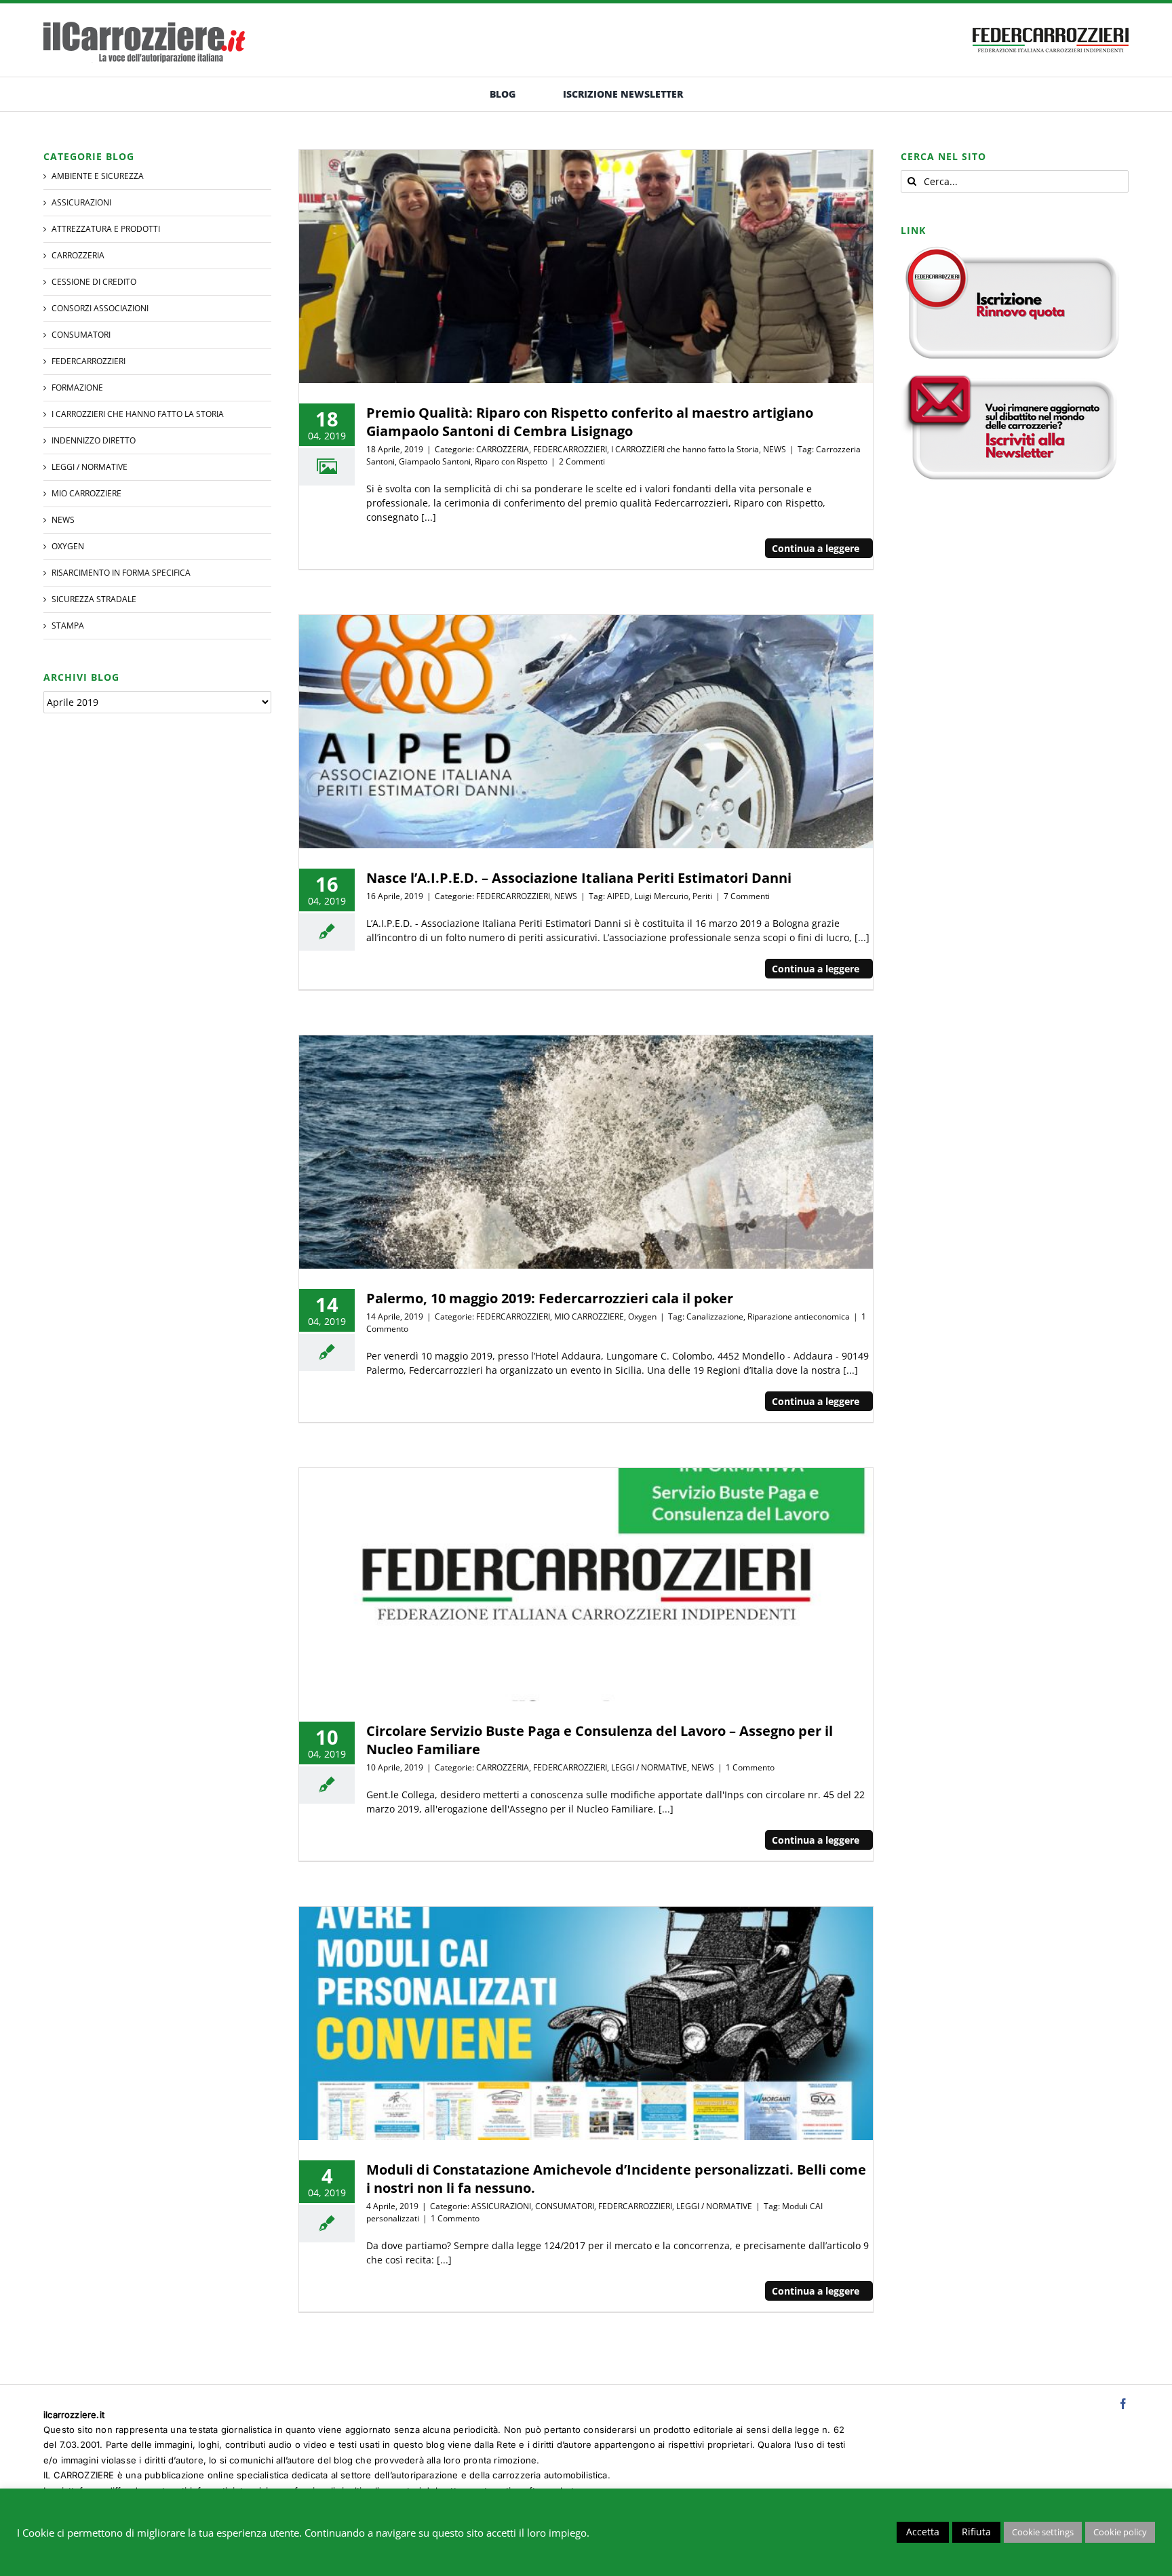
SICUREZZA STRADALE (94, 599)
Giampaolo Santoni (435, 461)
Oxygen (642, 1316)
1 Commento (750, 1767)
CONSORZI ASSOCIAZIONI (100, 308)
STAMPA (68, 626)
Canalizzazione (715, 1316)
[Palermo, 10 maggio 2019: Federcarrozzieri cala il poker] (586, 1152)
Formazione (77, 388)
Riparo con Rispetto (511, 461)
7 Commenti (747, 896)
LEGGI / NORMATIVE (649, 1767)
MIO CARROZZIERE (589, 1316)
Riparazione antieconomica (799, 1316)
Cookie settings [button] (1043, 2532)
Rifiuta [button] (976, 2532)
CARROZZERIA (503, 449)
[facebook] (1123, 2404)
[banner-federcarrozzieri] (1051, 24)
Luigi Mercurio (661, 896)
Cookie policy (1120, 2532)
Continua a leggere (816, 548)
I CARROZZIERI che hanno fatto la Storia (685, 449)
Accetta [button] (923, 2532)
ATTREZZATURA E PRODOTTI (106, 229)
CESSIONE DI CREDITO (94, 282)
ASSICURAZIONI (501, 2206)
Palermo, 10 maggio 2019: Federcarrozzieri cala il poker (550, 1298)
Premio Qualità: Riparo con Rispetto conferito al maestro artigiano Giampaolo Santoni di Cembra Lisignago (590, 422)
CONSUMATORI (565, 2206)
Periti (702, 896)
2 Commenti (582, 461)
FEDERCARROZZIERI (570, 449)
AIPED (619, 896)
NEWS (775, 449)
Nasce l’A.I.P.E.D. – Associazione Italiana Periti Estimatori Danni (579, 878)
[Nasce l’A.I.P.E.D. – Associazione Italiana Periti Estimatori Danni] (586, 732)
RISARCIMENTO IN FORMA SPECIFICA (121, 573)
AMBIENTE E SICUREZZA (98, 176)
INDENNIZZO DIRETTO (94, 440)
